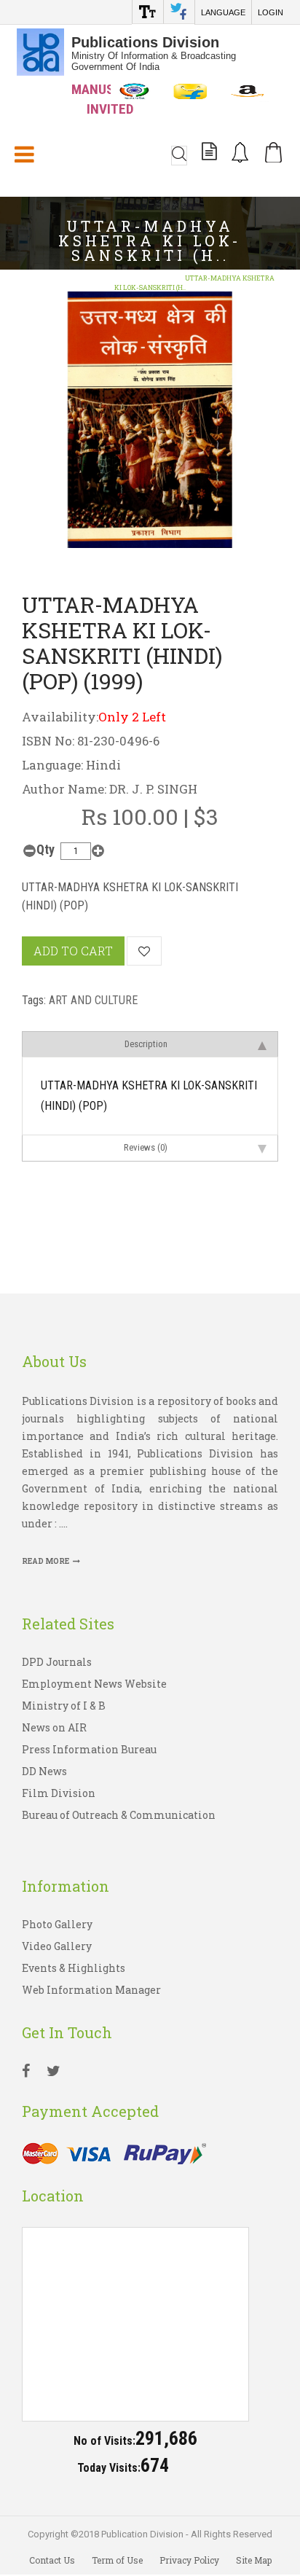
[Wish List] (144, 951)
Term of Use (117, 2560)
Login (271, 12)
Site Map (254, 2560)
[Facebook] (26, 2072)
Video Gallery (57, 1946)
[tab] (150, 1044)
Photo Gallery (57, 1924)
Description (146, 1044)
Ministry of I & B (64, 1706)
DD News (44, 1771)
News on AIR (54, 1727)
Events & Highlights (74, 1968)
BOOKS (74, 278)
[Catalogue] (209, 154)
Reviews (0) (146, 1147)
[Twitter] (54, 2072)
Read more (46, 1561)
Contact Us (52, 2560)
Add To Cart (73, 951)
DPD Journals (57, 1662)
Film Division (59, 1793)
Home (36, 278)
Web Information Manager (91, 1990)
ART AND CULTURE (135, 278)
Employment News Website (94, 1684)
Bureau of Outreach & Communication (119, 1815)
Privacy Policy (189, 2560)
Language (223, 12)
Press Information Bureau (89, 1749)
